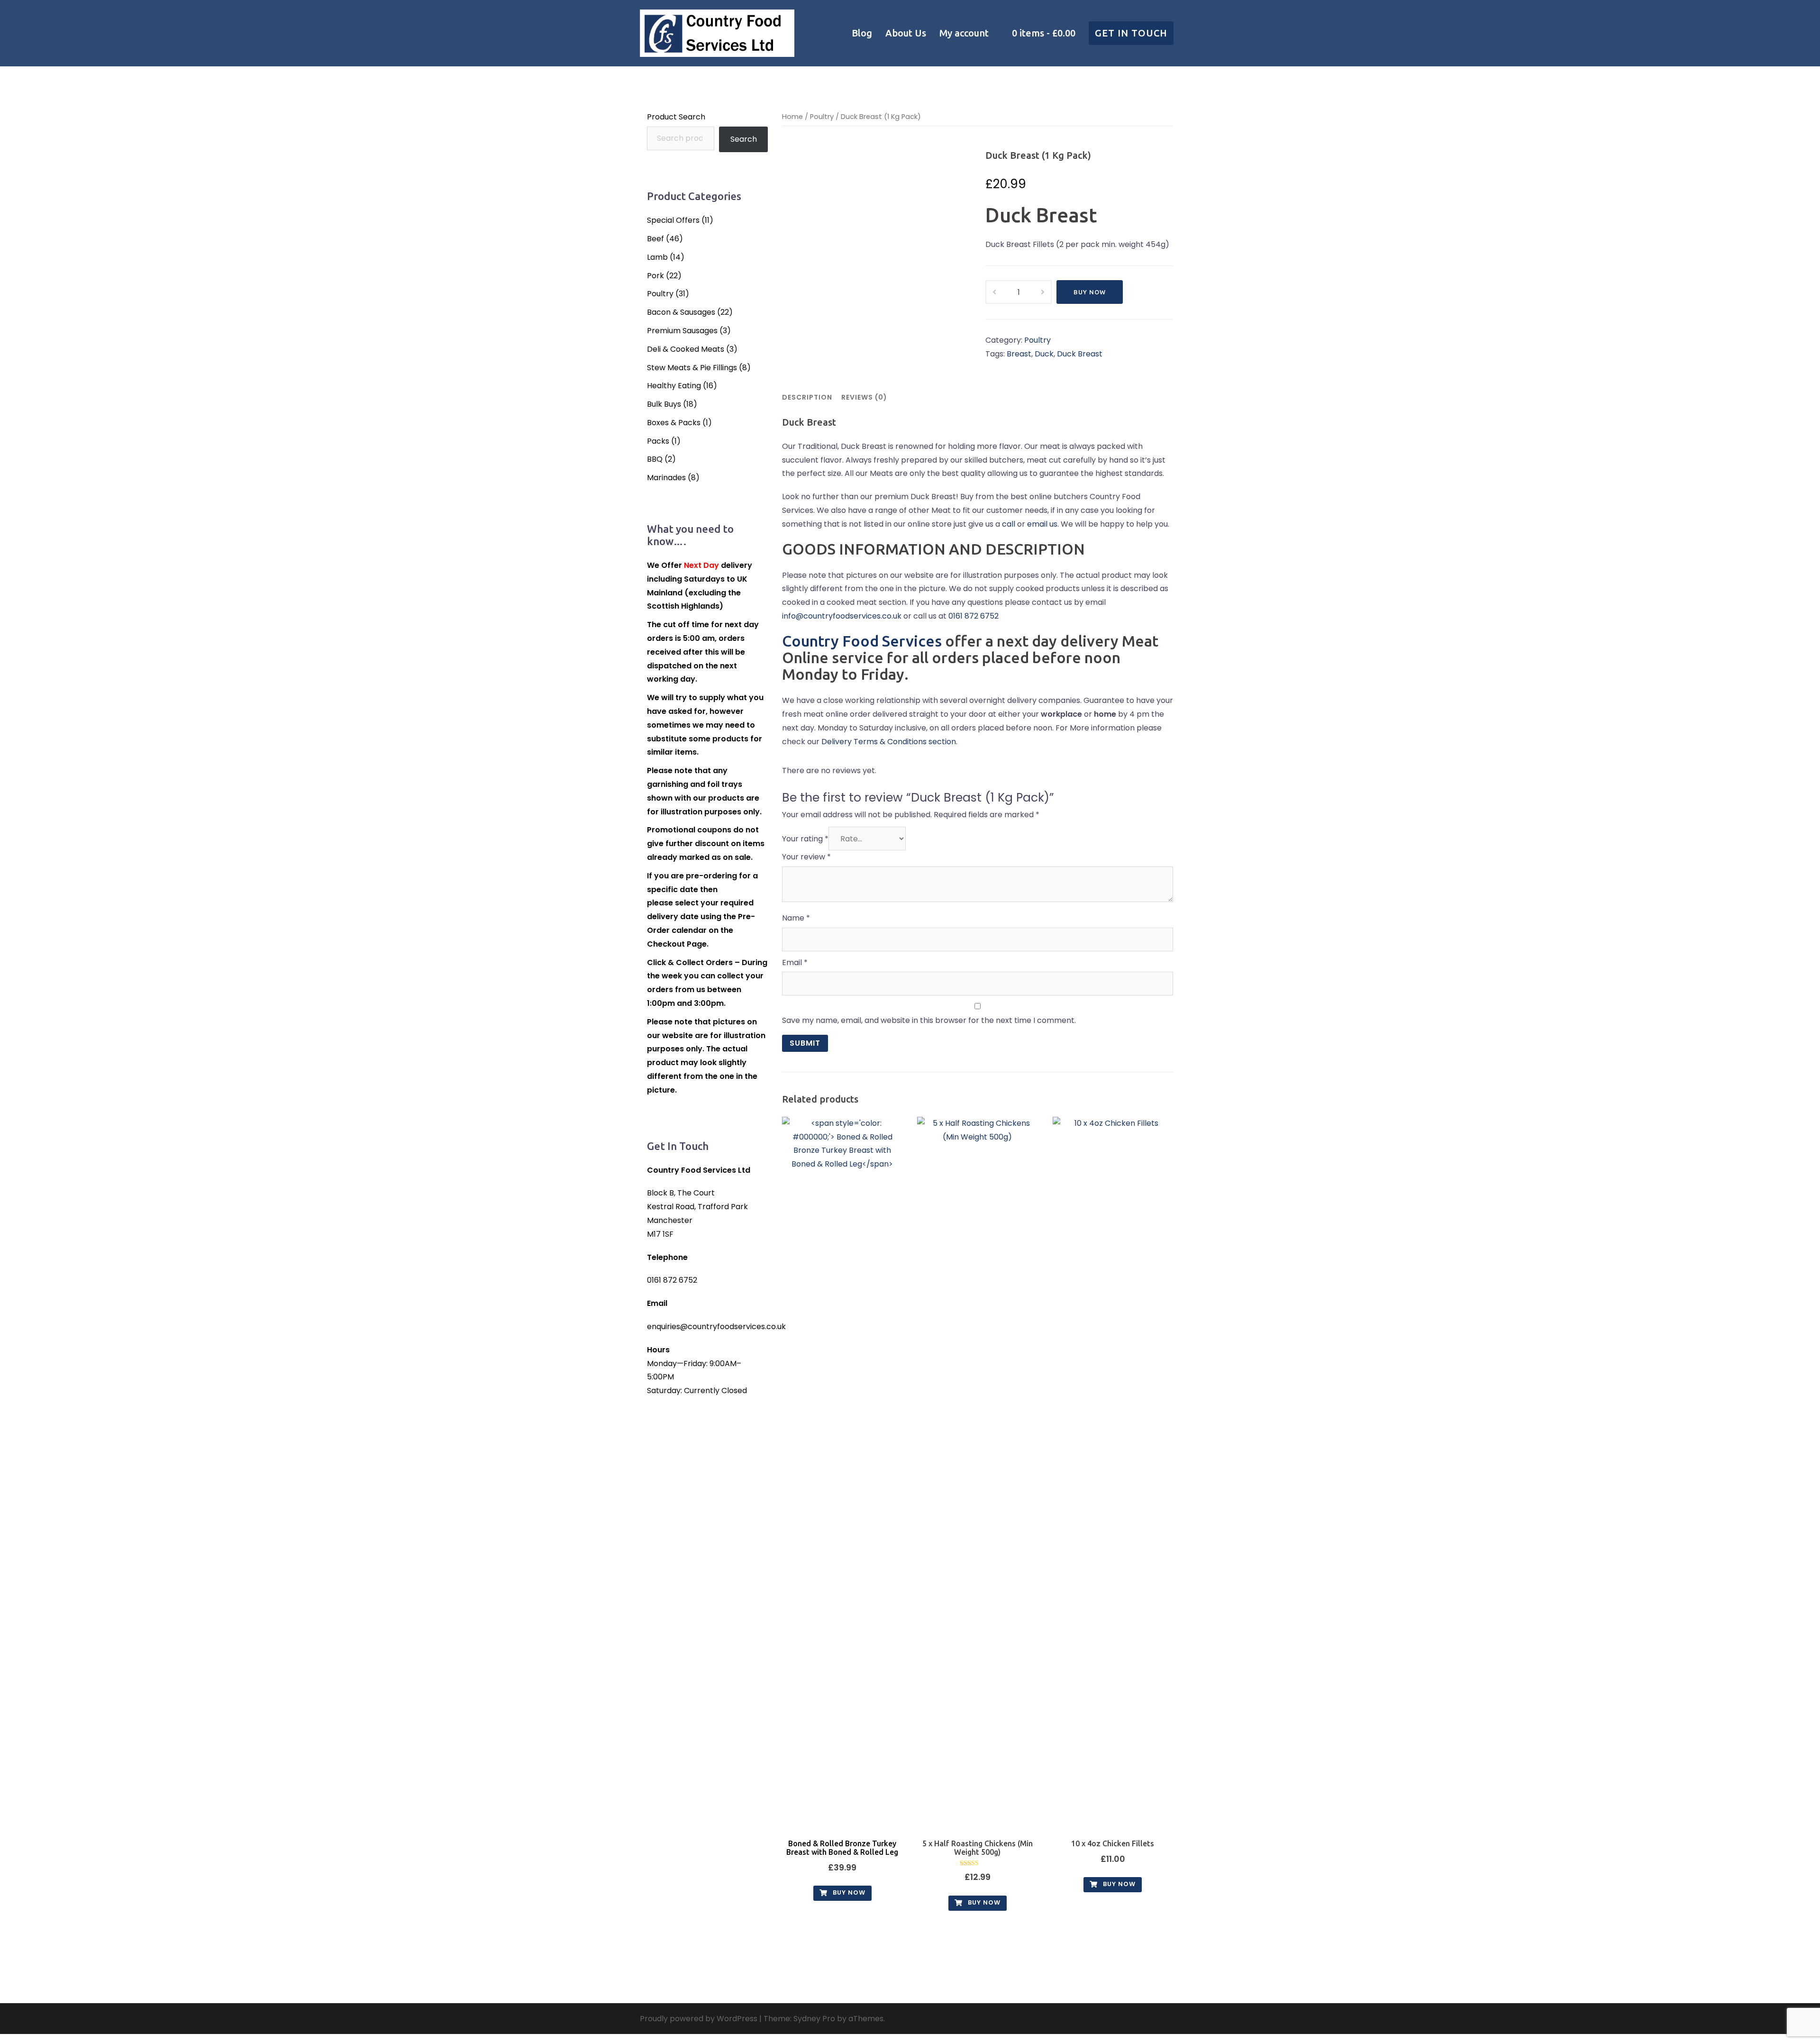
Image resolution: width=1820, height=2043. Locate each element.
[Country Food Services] (717, 32)
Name (796, 918)
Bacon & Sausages (681, 312)
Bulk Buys (664, 404)
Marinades (666, 478)
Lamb (657, 257)
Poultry (822, 117)
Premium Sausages (682, 331)
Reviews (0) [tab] (864, 397)
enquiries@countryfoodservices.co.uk (716, 1327)
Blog (862, 33)
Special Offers (673, 220)
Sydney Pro (814, 2019)
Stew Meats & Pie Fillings (692, 368)
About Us (906, 33)
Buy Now (1090, 292)
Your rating (805, 839)
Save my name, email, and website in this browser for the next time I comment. (929, 1020)
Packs (658, 441)
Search (744, 139)
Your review (806, 857)
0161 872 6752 (974, 616)
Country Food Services (862, 641)
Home (792, 117)
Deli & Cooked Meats (686, 349)
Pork (655, 276)
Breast (1019, 354)
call (1009, 524)
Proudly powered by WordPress (699, 2019)
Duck (1044, 354)
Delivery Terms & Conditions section (889, 742)
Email (795, 962)
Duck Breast (1080, 354)
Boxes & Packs (674, 423)
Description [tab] (807, 397)
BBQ (655, 459)
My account (964, 33)
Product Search (676, 117)
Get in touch (1131, 33)
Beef (655, 239)
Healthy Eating (674, 386)
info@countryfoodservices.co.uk (842, 616)
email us (1042, 524)
